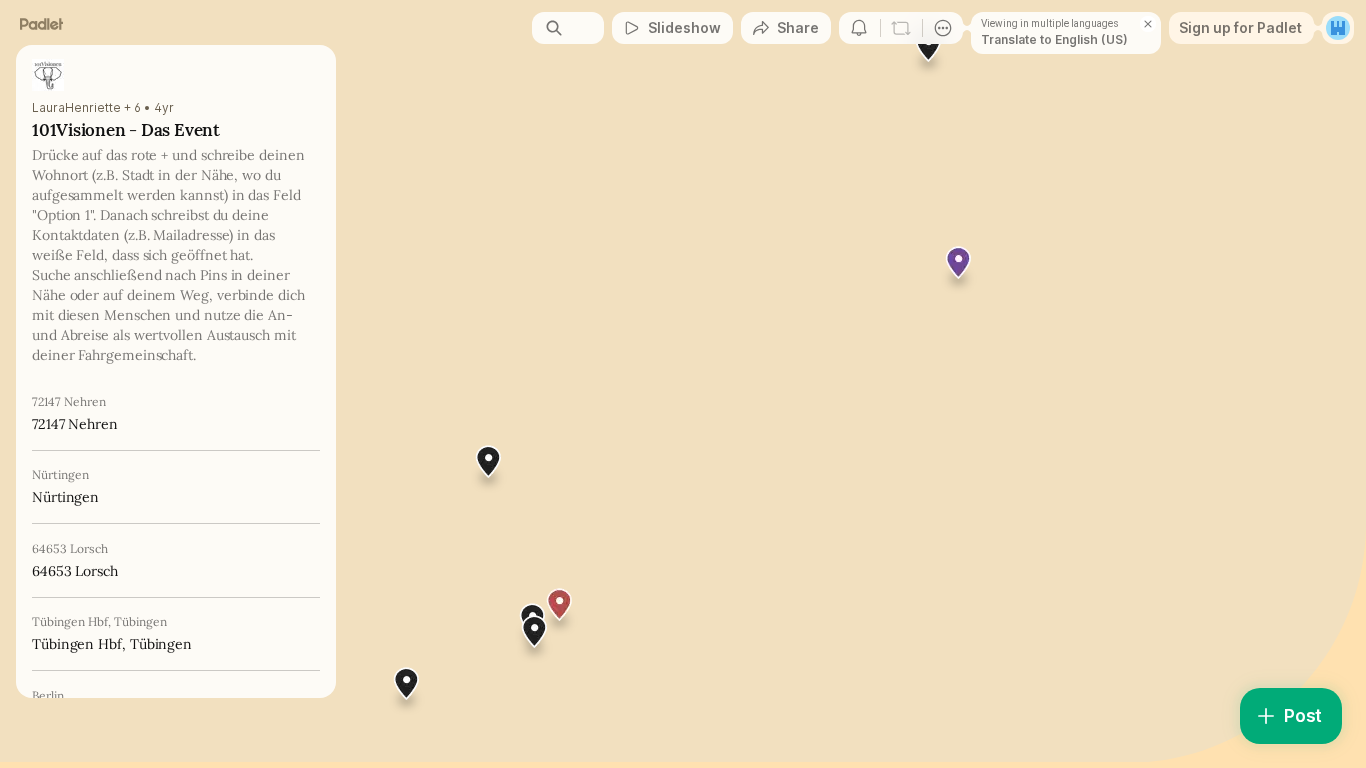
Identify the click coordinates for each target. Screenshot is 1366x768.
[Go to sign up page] (1338, 28)
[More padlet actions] (943, 28)
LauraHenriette (76, 108)
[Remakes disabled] (901, 28)
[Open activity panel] (859, 28)
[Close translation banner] (1148, 24)
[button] (535, 639)
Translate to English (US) (1054, 39)
